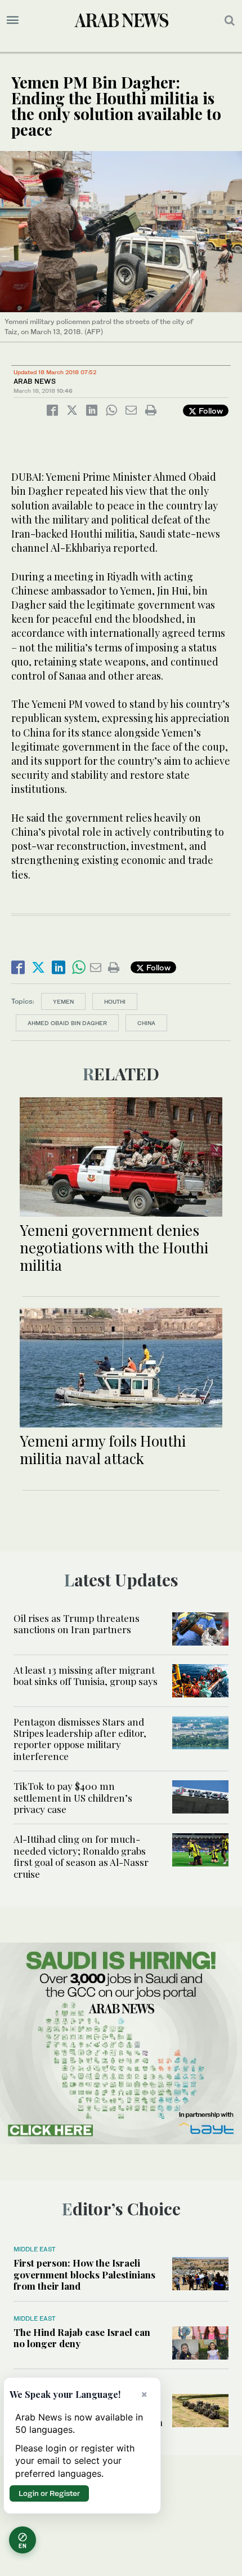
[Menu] (13, 20)
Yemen (63, 1001)
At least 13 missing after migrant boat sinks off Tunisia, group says (86, 1675)
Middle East (35, 2249)
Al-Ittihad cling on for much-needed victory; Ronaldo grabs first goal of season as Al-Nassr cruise (81, 1856)
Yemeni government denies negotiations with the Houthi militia (114, 1247)
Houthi (115, 1001)
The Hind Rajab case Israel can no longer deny (82, 2338)
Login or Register (49, 2493)
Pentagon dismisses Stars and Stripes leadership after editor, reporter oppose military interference (80, 1739)
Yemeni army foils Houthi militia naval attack (103, 1449)
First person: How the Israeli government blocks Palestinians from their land (84, 2274)
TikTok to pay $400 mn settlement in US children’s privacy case (73, 1797)
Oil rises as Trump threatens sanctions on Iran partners (77, 1624)
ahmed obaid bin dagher (67, 1023)
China (146, 1023)
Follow (210, 411)
